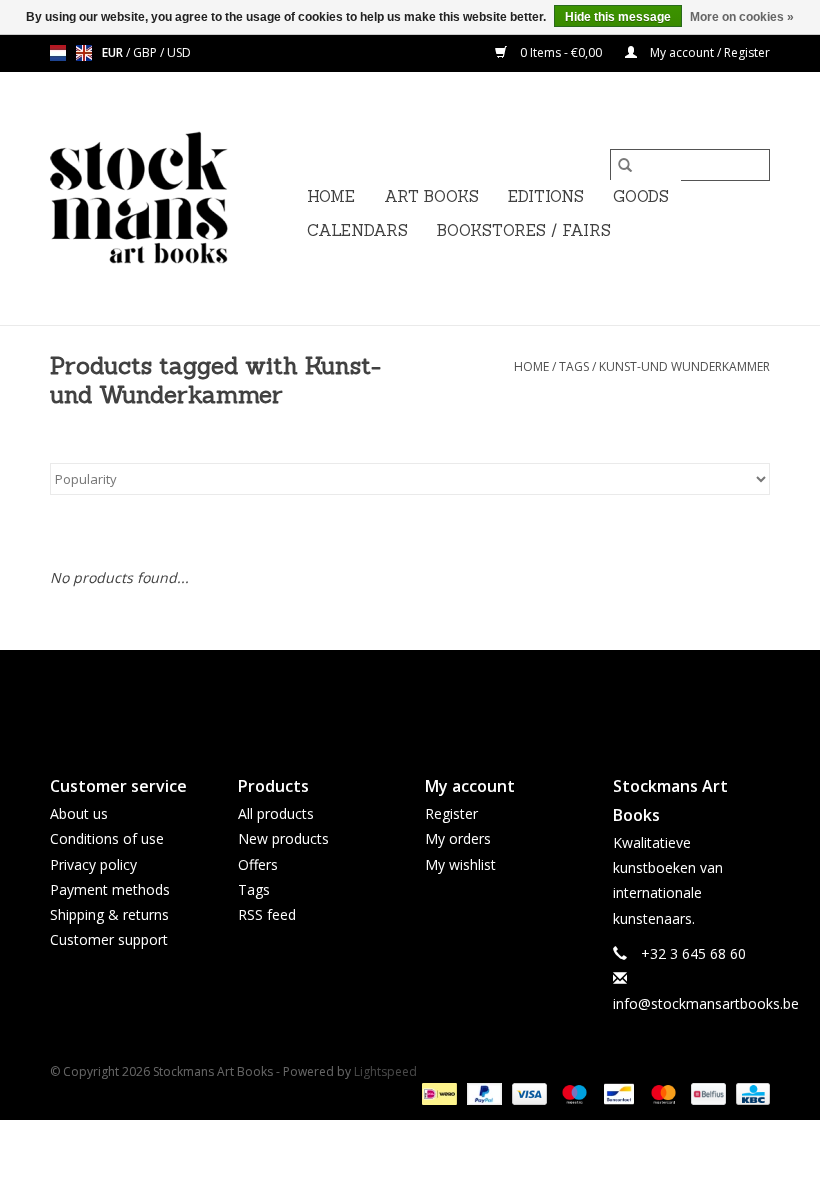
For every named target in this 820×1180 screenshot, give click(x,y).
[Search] (625, 165)
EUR (114, 52)
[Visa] (527, 1092)
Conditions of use (107, 838)
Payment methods (110, 889)
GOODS (641, 196)
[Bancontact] (617, 1092)
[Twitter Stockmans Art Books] (410, 696)
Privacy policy (93, 864)
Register (451, 813)
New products (283, 838)
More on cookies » (742, 17)
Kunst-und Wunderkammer (684, 366)
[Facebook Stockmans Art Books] (374, 696)
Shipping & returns (109, 914)
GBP (146, 52)
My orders (458, 838)
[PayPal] (482, 1092)
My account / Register (708, 52)
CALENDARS (357, 230)
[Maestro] (572, 1092)
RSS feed (267, 914)
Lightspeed (385, 1071)
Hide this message (618, 17)
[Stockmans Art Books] (172, 198)
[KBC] (749, 1092)
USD (179, 52)
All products (276, 813)
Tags (574, 366)
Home (331, 196)
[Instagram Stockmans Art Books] (446, 696)
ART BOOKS (431, 196)
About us (79, 813)
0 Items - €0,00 (561, 52)
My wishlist (460, 864)
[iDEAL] (437, 1092)
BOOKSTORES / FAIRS (524, 230)
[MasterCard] (661, 1092)
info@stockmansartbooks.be (706, 1003)
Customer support (109, 939)
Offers (258, 864)
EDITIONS (546, 196)
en (84, 53)
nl (58, 53)
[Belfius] (706, 1092)
